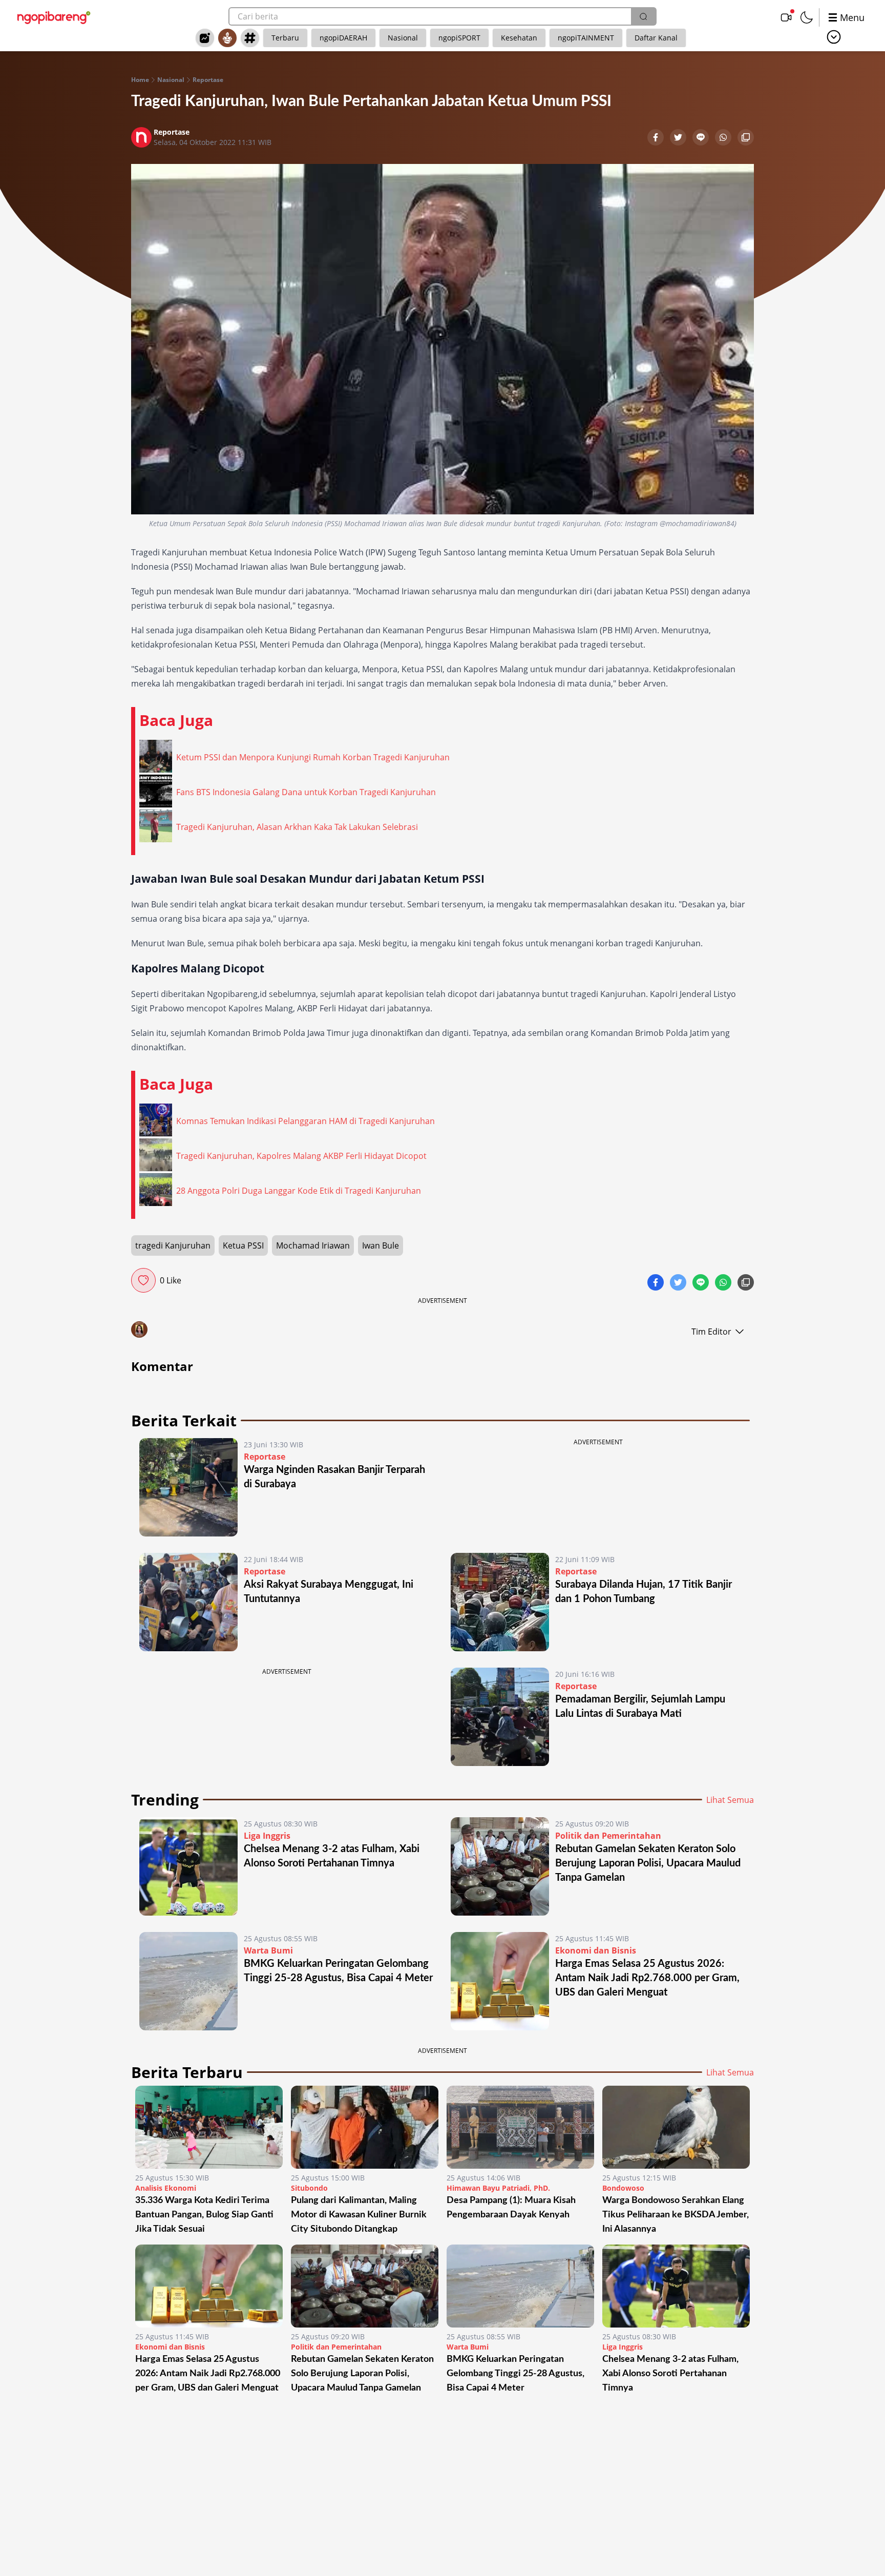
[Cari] (643, 16)
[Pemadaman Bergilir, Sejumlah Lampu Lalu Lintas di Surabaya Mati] (500, 1717)
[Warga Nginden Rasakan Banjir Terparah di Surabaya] (188, 1487)
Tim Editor (711, 1332)
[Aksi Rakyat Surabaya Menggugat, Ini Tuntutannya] (188, 1602)
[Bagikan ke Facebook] (657, 138)
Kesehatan (519, 38)
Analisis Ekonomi (166, 2188)
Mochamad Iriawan (313, 1245)
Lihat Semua (730, 1800)
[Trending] (205, 38)
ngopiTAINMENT (586, 38)
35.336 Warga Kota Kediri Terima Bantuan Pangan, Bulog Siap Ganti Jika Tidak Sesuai (204, 2215)
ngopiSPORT (459, 38)
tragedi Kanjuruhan (173, 1245)
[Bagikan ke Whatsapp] (724, 138)
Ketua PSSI (243, 1245)
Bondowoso (623, 2188)
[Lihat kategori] (834, 37)
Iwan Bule (381, 1245)
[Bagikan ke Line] (702, 138)
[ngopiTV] (786, 17)
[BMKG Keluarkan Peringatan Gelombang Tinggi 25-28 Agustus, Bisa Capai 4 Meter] (188, 1981)
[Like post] (143, 1280)
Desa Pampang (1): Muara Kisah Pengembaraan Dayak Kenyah (511, 2208)
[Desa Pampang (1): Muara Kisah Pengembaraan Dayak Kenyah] (520, 2127)
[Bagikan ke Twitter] (679, 138)
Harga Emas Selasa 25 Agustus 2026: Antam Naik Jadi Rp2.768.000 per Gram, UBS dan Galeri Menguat (647, 1978)
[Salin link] (746, 138)
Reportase (208, 80)
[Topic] (250, 38)
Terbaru (285, 38)
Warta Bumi (268, 1950)
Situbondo (309, 2188)
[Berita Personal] (227, 38)
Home (140, 80)
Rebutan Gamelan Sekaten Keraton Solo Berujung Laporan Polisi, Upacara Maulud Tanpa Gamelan (648, 1863)
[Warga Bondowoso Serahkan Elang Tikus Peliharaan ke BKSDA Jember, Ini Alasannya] (676, 2127)
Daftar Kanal (656, 38)
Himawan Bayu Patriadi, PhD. (498, 2188)
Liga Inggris (267, 1836)
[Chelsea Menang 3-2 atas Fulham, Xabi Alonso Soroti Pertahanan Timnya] (188, 1866)
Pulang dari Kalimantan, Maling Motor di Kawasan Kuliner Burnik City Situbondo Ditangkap (359, 2215)
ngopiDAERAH (343, 38)
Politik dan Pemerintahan (608, 1836)
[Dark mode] (807, 17)
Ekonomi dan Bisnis (596, 1950)
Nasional (403, 38)
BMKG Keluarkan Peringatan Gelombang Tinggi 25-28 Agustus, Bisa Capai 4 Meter (515, 2374)
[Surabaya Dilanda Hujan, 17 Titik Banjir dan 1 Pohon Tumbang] (500, 1602)
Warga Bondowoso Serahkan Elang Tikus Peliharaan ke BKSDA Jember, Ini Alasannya (676, 2215)
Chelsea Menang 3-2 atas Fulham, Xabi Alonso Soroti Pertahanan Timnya (670, 2374)
